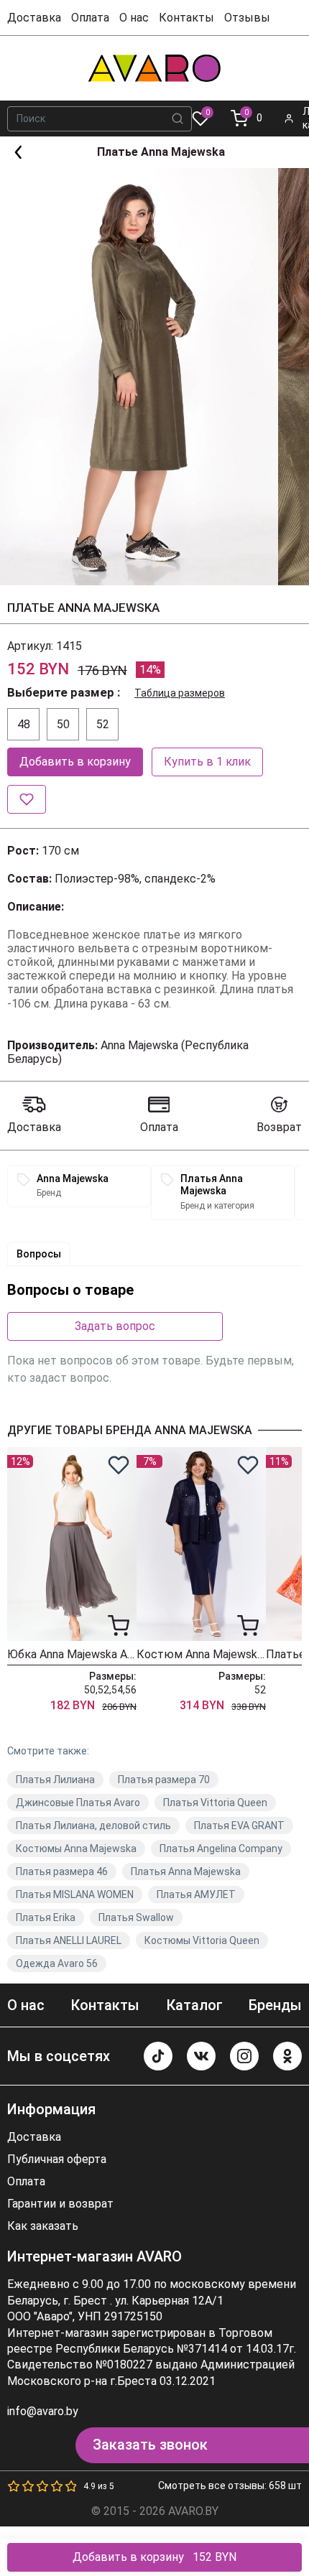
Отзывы (247, 18)
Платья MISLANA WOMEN (75, 1894)
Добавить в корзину (75, 762)
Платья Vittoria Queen (215, 1803)
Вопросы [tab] (39, 1254)
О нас (134, 18)
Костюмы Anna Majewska (76, 1849)
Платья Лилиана (55, 1780)
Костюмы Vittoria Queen (202, 1940)
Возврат (279, 1127)
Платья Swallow (136, 1917)
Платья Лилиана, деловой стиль (93, 1826)
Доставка (34, 18)
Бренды (275, 2005)
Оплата (90, 18)
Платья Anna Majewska (186, 1871)
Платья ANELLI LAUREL (69, 1940)
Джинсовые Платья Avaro (78, 1803)
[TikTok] (158, 2056)
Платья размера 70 (164, 1780)
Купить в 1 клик (207, 762)
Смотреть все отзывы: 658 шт (230, 2486)
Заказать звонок (150, 2445)
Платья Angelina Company (221, 1849)
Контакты (186, 18)
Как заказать (43, 2226)
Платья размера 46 (62, 1871)
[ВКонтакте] (201, 2056)
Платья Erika (46, 1917)
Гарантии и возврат (60, 2204)
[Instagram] (244, 2056)
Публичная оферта (57, 2159)
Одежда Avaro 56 (57, 1963)
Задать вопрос (115, 1326)
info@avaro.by (43, 2411)
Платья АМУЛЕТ (196, 1894)
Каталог (194, 2005)
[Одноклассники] (287, 2056)
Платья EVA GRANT (239, 1826)
